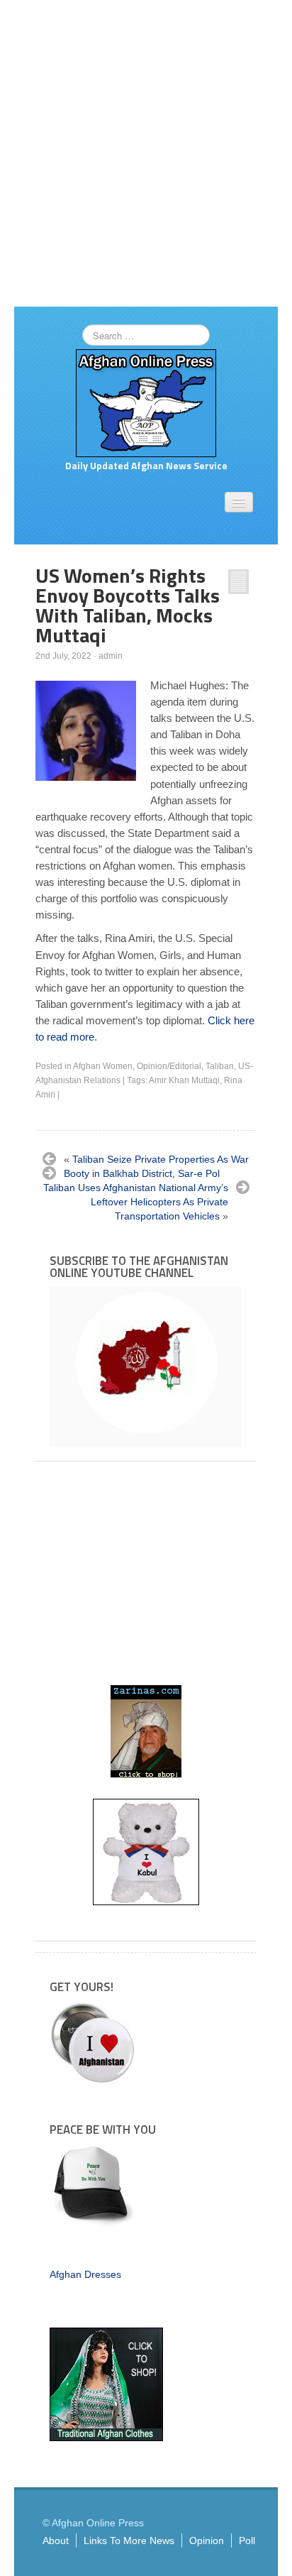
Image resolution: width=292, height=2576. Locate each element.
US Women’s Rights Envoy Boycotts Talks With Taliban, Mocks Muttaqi (128, 605)
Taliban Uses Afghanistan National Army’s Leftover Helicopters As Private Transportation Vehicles (136, 1202)
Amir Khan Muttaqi (184, 1080)
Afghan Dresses (85, 2274)
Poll (247, 2541)
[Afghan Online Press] (146, 402)
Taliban (220, 1066)
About (56, 2541)
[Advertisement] (146, 153)
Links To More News (129, 2541)
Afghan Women (103, 1066)
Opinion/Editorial (169, 1066)
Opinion (207, 2541)
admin (111, 656)
